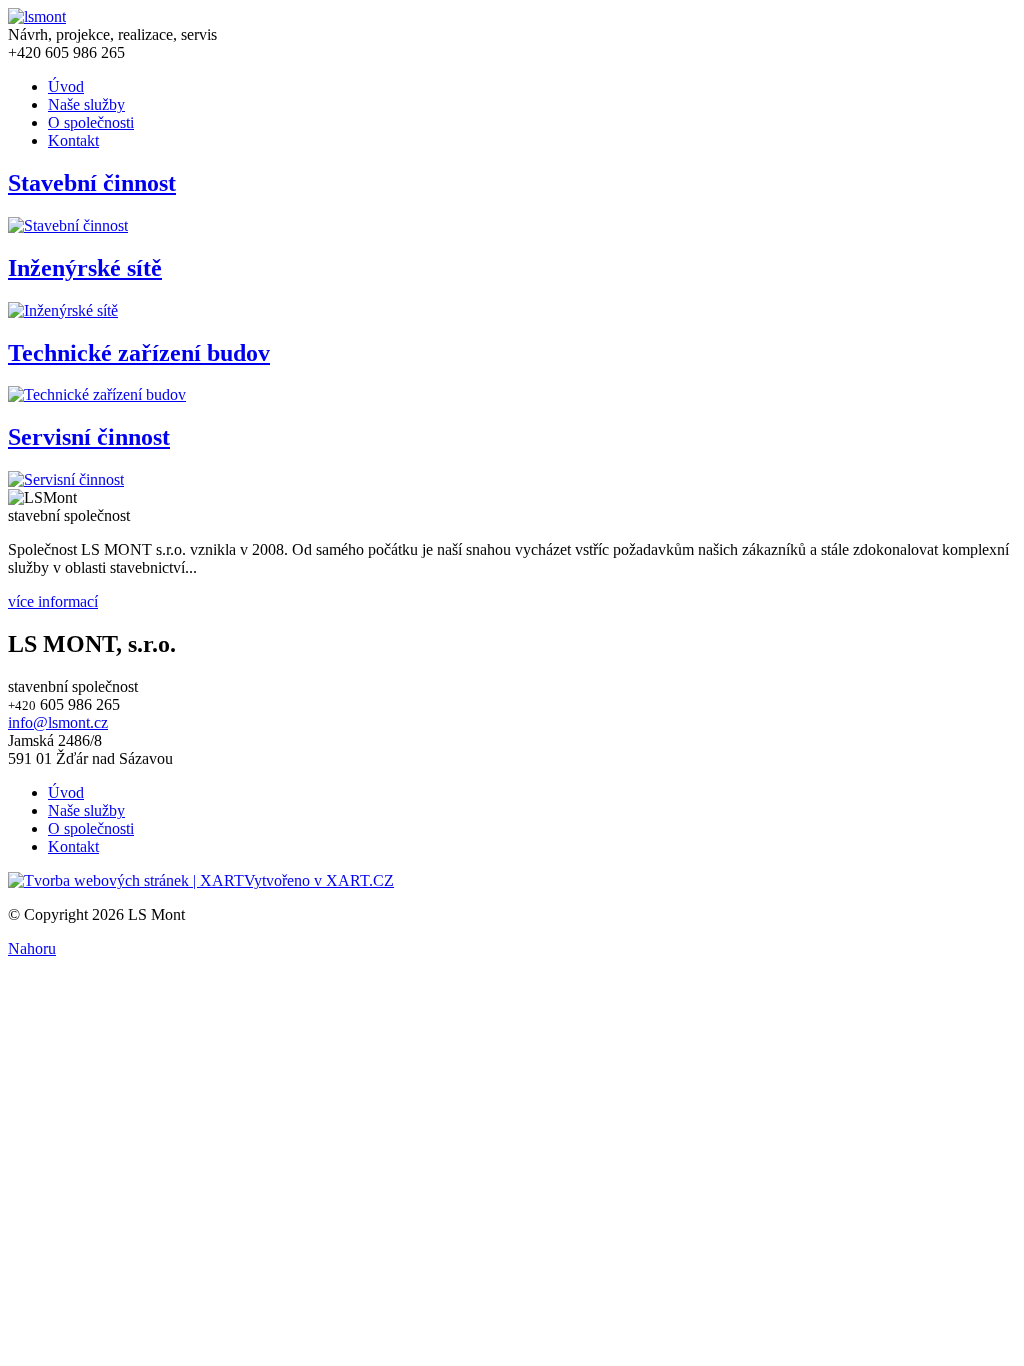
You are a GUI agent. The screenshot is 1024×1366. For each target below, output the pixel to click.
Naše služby (86, 104)
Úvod (66, 86)
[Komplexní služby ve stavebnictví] (37, 16)
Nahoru (32, 948)
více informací (53, 601)
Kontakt (73, 140)
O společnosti (91, 122)
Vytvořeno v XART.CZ (319, 880)
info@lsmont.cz (58, 722)
